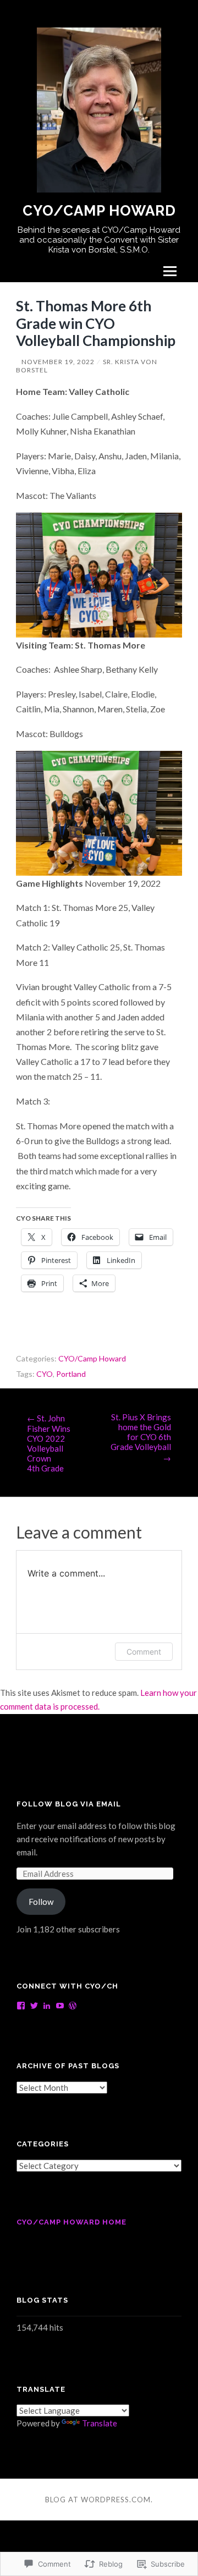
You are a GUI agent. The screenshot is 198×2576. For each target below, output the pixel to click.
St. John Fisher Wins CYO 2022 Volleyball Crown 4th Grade (49, 1443)
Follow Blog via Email (69, 1804)
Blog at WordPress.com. (99, 2500)
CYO (45, 1374)
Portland (71, 1374)
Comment (144, 1652)
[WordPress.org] (73, 2006)
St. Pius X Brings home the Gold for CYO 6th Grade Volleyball (141, 1437)
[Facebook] (21, 2006)
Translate (100, 2423)
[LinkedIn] (47, 2006)
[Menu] (170, 271)
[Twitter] (34, 2006)
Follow (41, 1902)
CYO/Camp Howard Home (71, 2222)
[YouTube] (60, 2006)
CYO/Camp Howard (99, 211)
